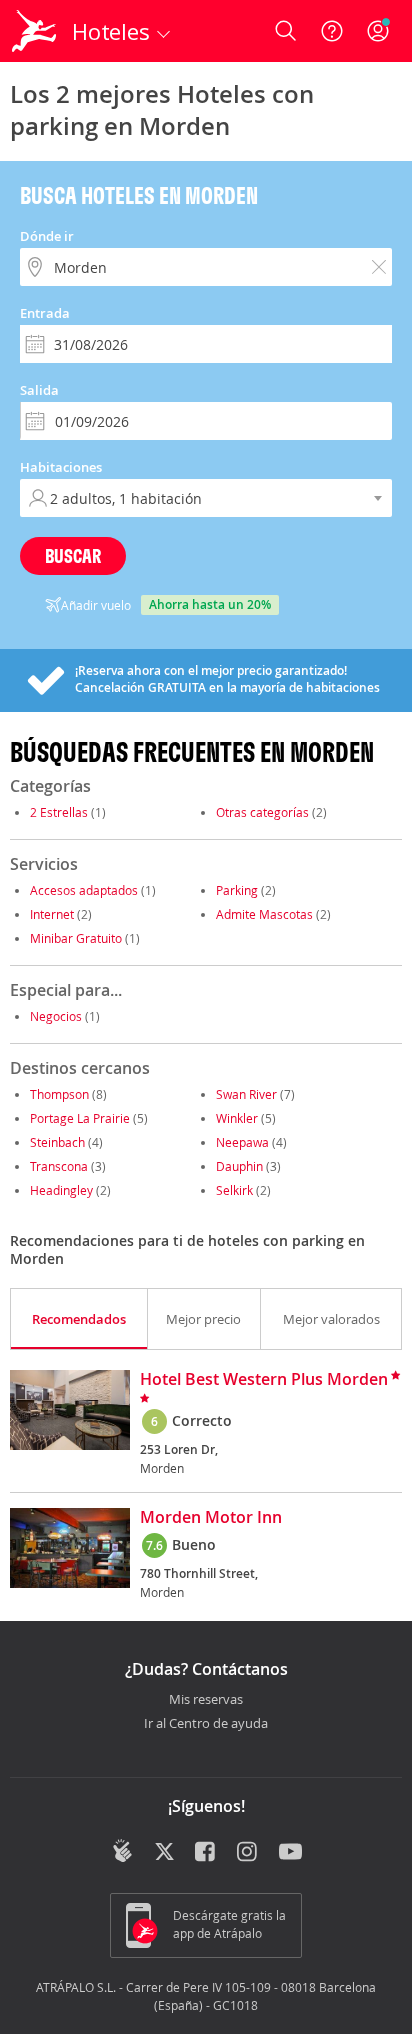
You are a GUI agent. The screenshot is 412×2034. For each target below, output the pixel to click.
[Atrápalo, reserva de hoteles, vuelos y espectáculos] (34, 31)
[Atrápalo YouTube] (290, 1853)
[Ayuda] (332, 31)
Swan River (246, 1094)
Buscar (73, 555)
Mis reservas (206, 1700)
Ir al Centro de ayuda (206, 1724)
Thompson (59, 1094)
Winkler (237, 1118)
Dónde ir (47, 236)
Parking (237, 890)
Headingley (61, 1190)
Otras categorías (262, 812)
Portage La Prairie (80, 1118)
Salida (39, 390)
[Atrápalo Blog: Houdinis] (122, 1851)
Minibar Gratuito (76, 938)
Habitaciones (61, 467)
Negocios (56, 1016)
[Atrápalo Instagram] (248, 1853)
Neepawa (242, 1142)
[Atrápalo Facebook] (206, 1853)
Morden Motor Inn (211, 1518)
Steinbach (57, 1142)
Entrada (45, 313)
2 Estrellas (59, 812)
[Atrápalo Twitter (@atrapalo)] (164, 1853)
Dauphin (239, 1166)
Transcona (59, 1166)
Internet (52, 914)
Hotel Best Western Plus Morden (264, 1380)
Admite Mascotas (264, 914)
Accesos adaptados (84, 890)
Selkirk (234, 1190)
